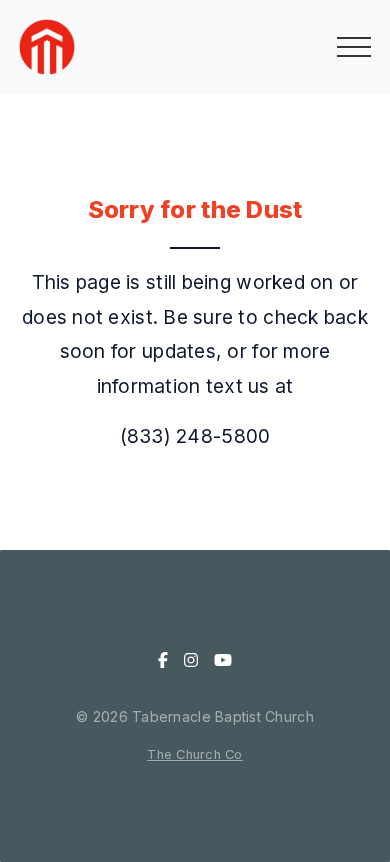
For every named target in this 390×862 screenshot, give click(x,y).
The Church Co (195, 754)
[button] (354, 47)
